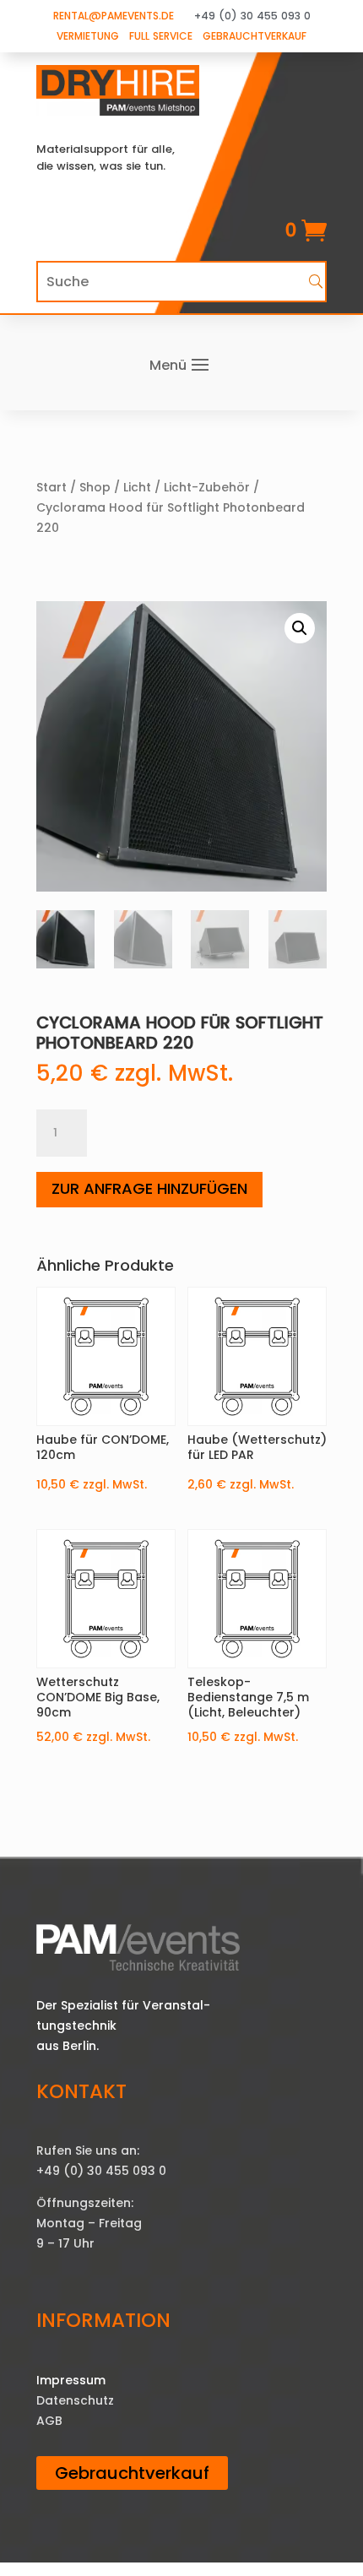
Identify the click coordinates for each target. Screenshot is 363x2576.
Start (51, 487)
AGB (49, 2421)
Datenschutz (75, 2400)
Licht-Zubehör (207, 487)
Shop (95, 487)
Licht (137, 487)
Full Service (161, 36)
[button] (300, 628)
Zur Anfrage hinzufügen (149, 1188)
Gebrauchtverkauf (255, 36)
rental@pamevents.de (114, 16)
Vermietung (88, 36)
